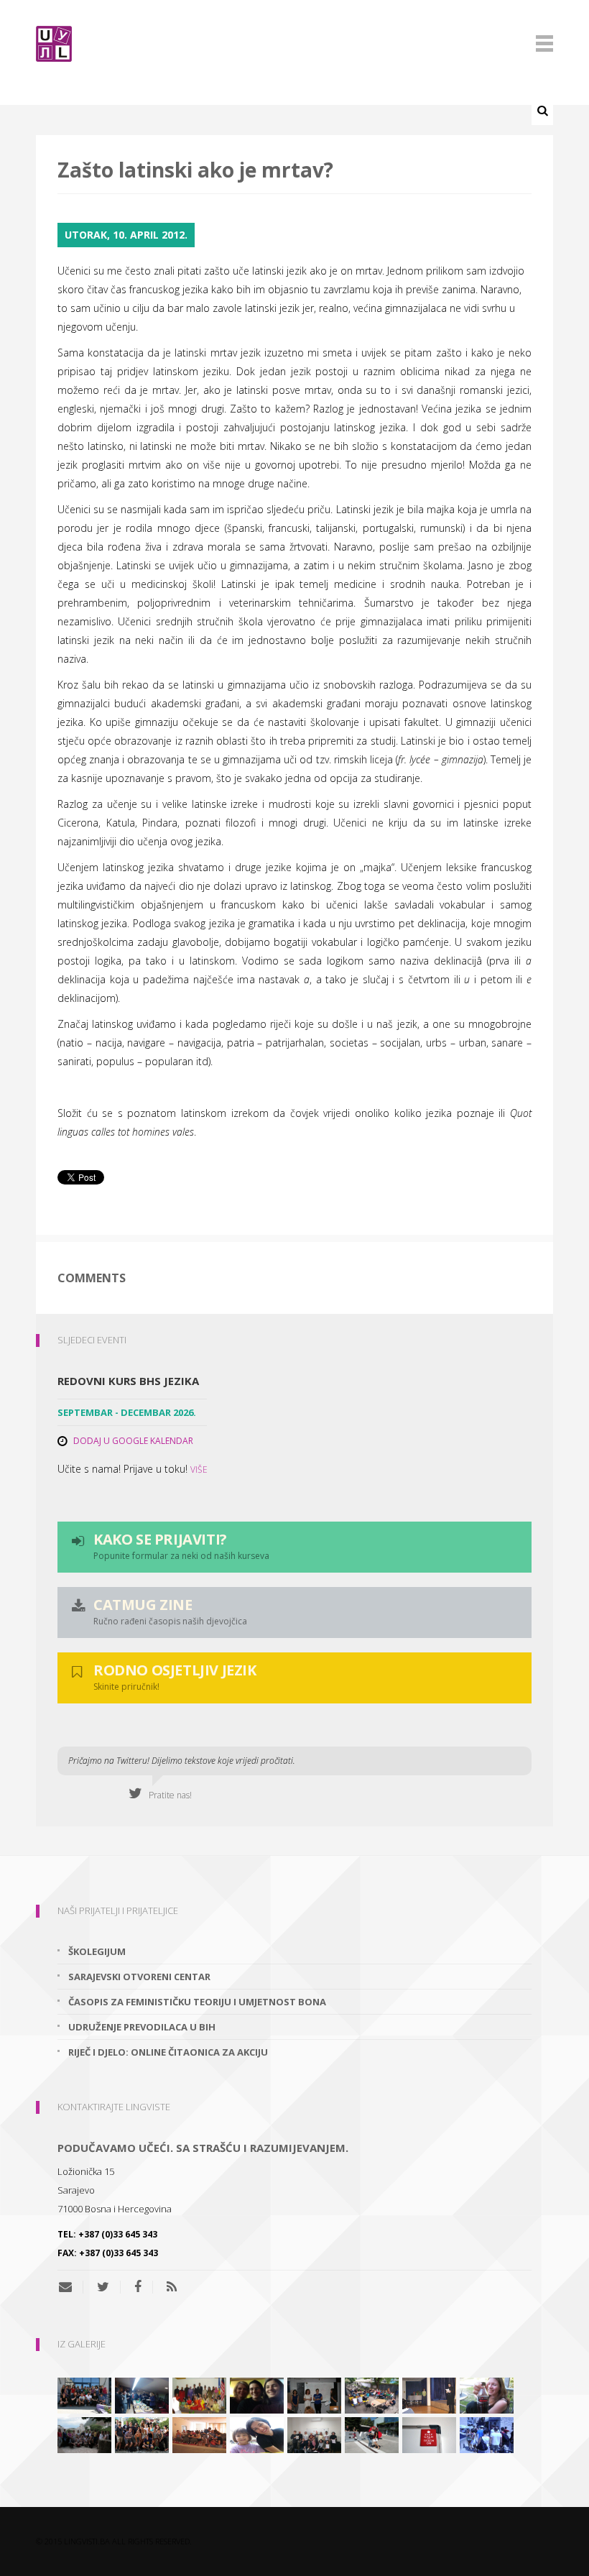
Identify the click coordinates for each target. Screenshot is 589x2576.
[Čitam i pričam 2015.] (257, 2394)
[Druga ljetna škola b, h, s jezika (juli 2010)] (84, 2394)
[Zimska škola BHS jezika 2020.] (314, 2434)
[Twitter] (103, 2287)
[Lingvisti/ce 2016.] (142, 2434)
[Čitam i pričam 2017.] (372, 2434)
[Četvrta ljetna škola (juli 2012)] (199, 2434)
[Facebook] (138, 2287)
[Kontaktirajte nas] (71, 2287)
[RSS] (172, 2287)
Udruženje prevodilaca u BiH (142, 2027)
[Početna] (294, 44)
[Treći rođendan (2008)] (142, 2394)
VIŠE (199, 1469)
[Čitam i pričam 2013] (487, 2394)
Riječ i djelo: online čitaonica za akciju (168, 2052)
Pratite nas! (167, 1795)
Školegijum (97, 1951)
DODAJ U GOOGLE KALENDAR (133, 1441)
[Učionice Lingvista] (429, 2434)
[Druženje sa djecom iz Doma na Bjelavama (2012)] (257, 2434)
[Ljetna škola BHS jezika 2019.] (372, 2394)
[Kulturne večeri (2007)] (199, 2394)
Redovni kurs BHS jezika (128, 1381)
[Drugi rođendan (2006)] (429, 2394)
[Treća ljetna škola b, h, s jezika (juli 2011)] (84, 2434)
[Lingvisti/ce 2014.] (314, 2394)
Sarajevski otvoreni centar (139, 1977)
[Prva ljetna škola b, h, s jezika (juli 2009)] (487, 2434)
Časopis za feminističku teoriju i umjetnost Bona (197, 2002)
